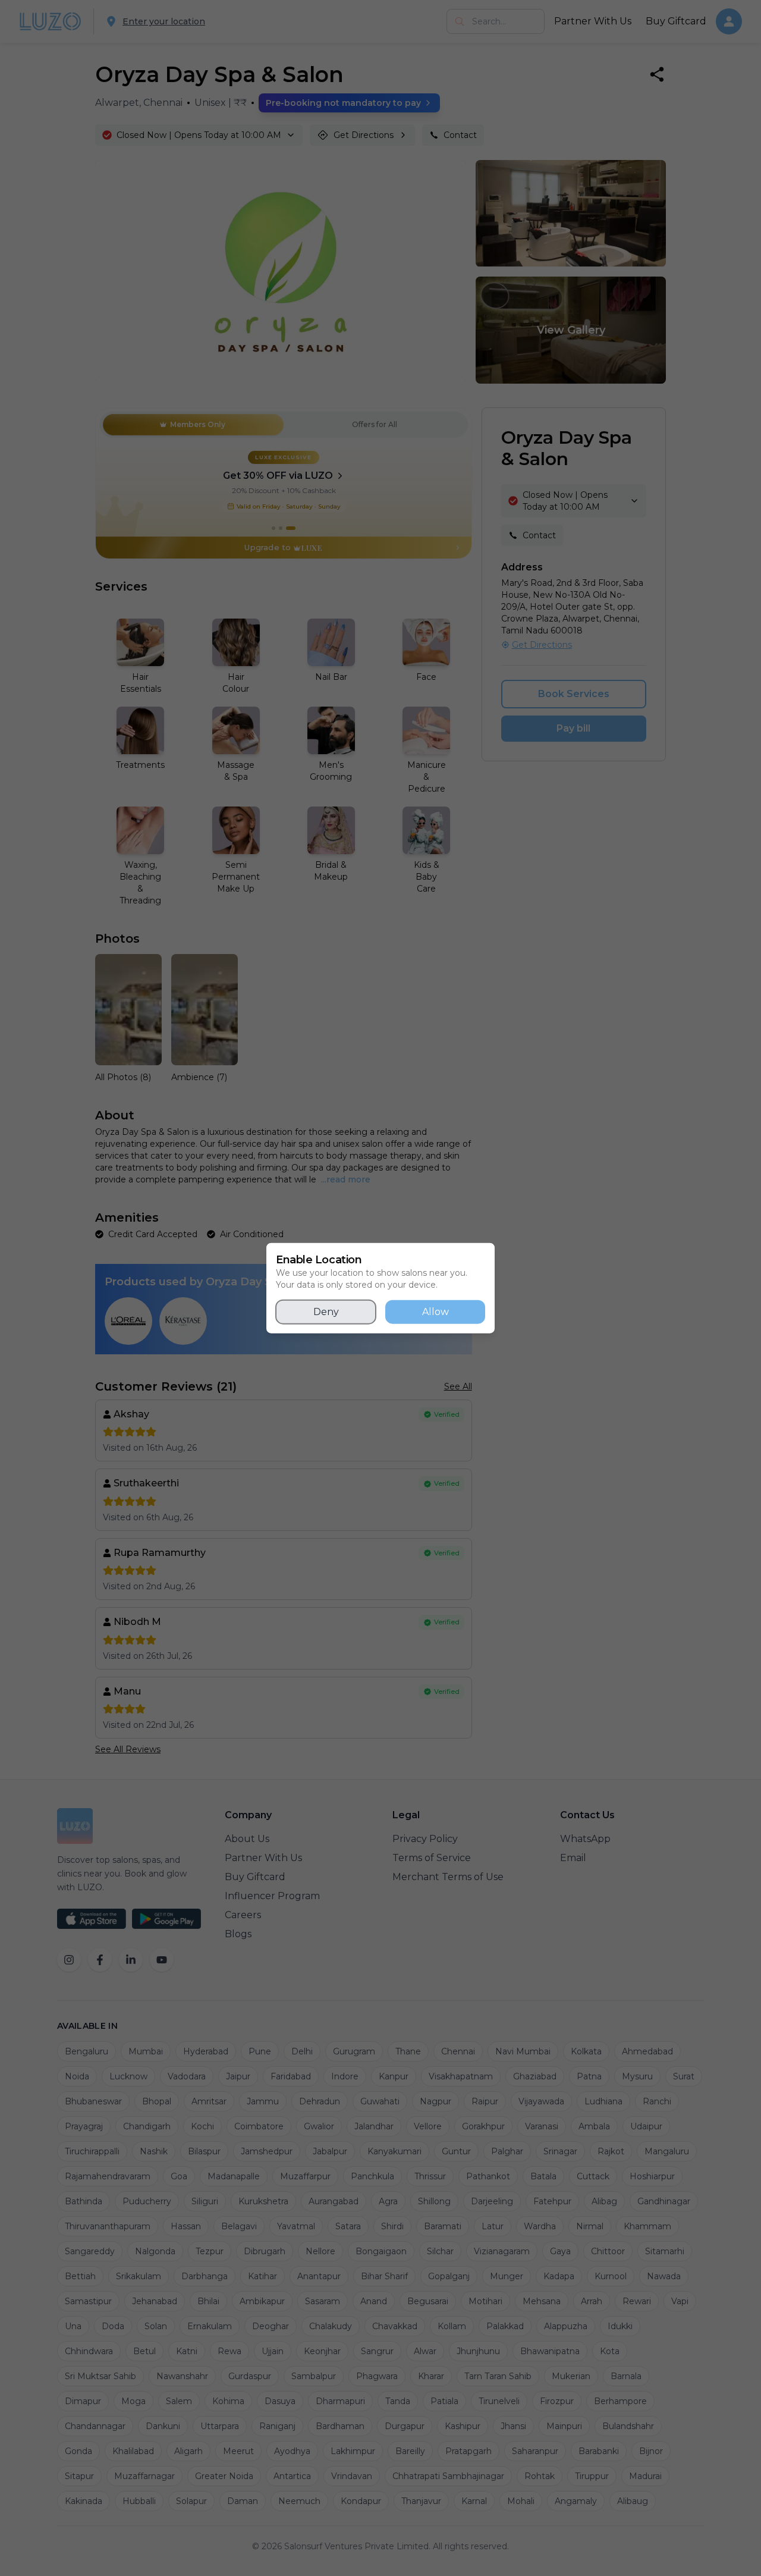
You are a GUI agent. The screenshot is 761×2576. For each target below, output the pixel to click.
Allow (435, 1312)
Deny (326, 1312)
